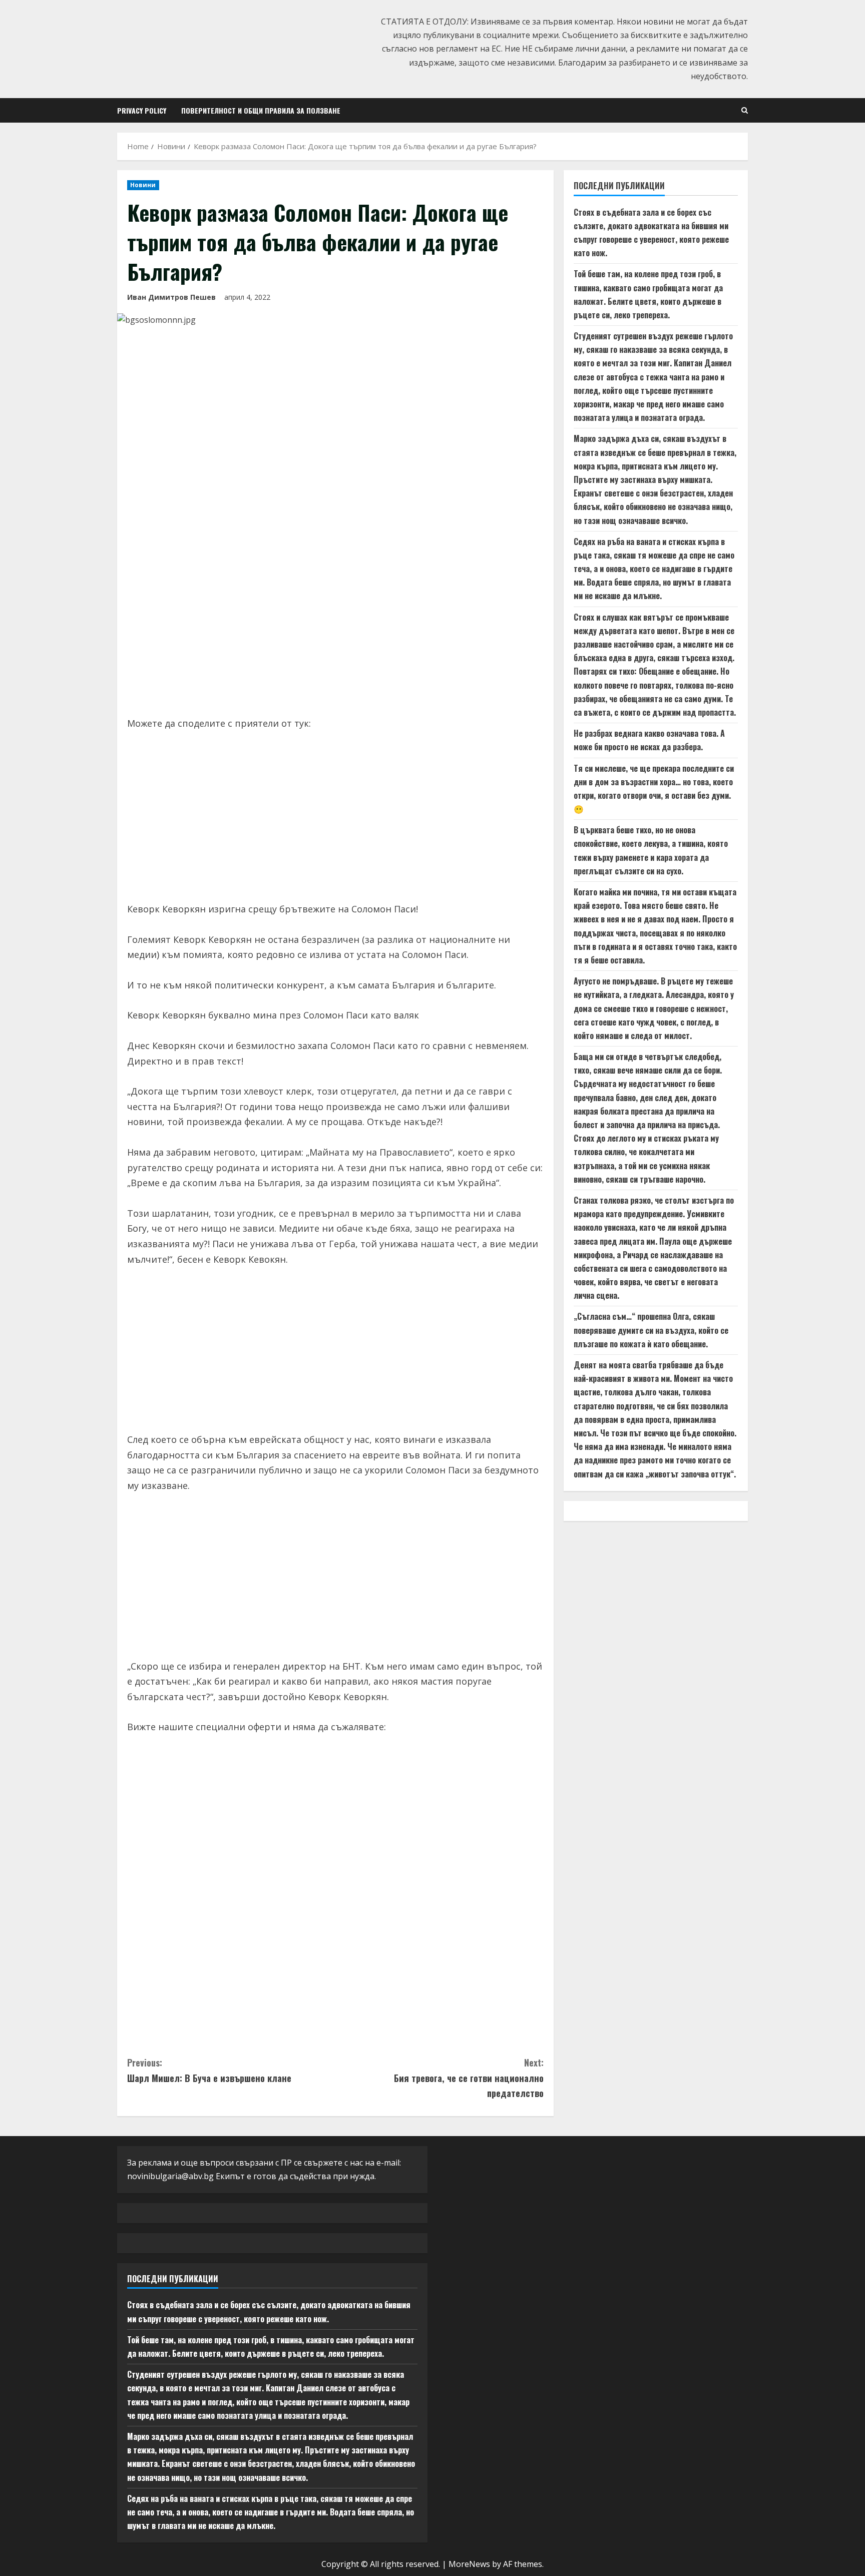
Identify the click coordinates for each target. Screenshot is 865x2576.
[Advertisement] (335, 631)
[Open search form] (745, 110)
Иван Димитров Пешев (171, 297)
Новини (143, 185)
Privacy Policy (142, 110)
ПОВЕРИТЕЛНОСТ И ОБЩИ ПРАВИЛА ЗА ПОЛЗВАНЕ (261, 110)
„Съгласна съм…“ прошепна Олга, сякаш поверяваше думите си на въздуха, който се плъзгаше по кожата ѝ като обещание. (651, 1330)
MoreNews (469, 2564)
